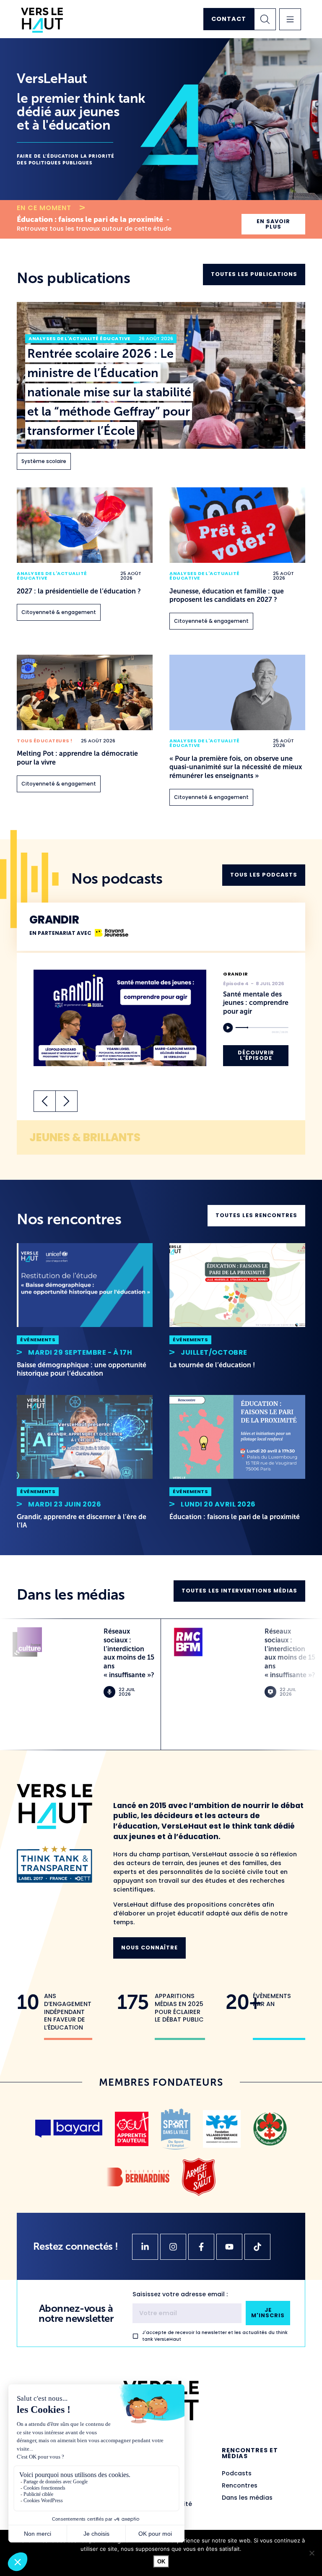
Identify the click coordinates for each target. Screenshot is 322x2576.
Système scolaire (44, 461)
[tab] (161, 927)
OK (161, 2562)
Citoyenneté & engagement (59, 612)
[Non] (312, 2553)
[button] (290, 19)
